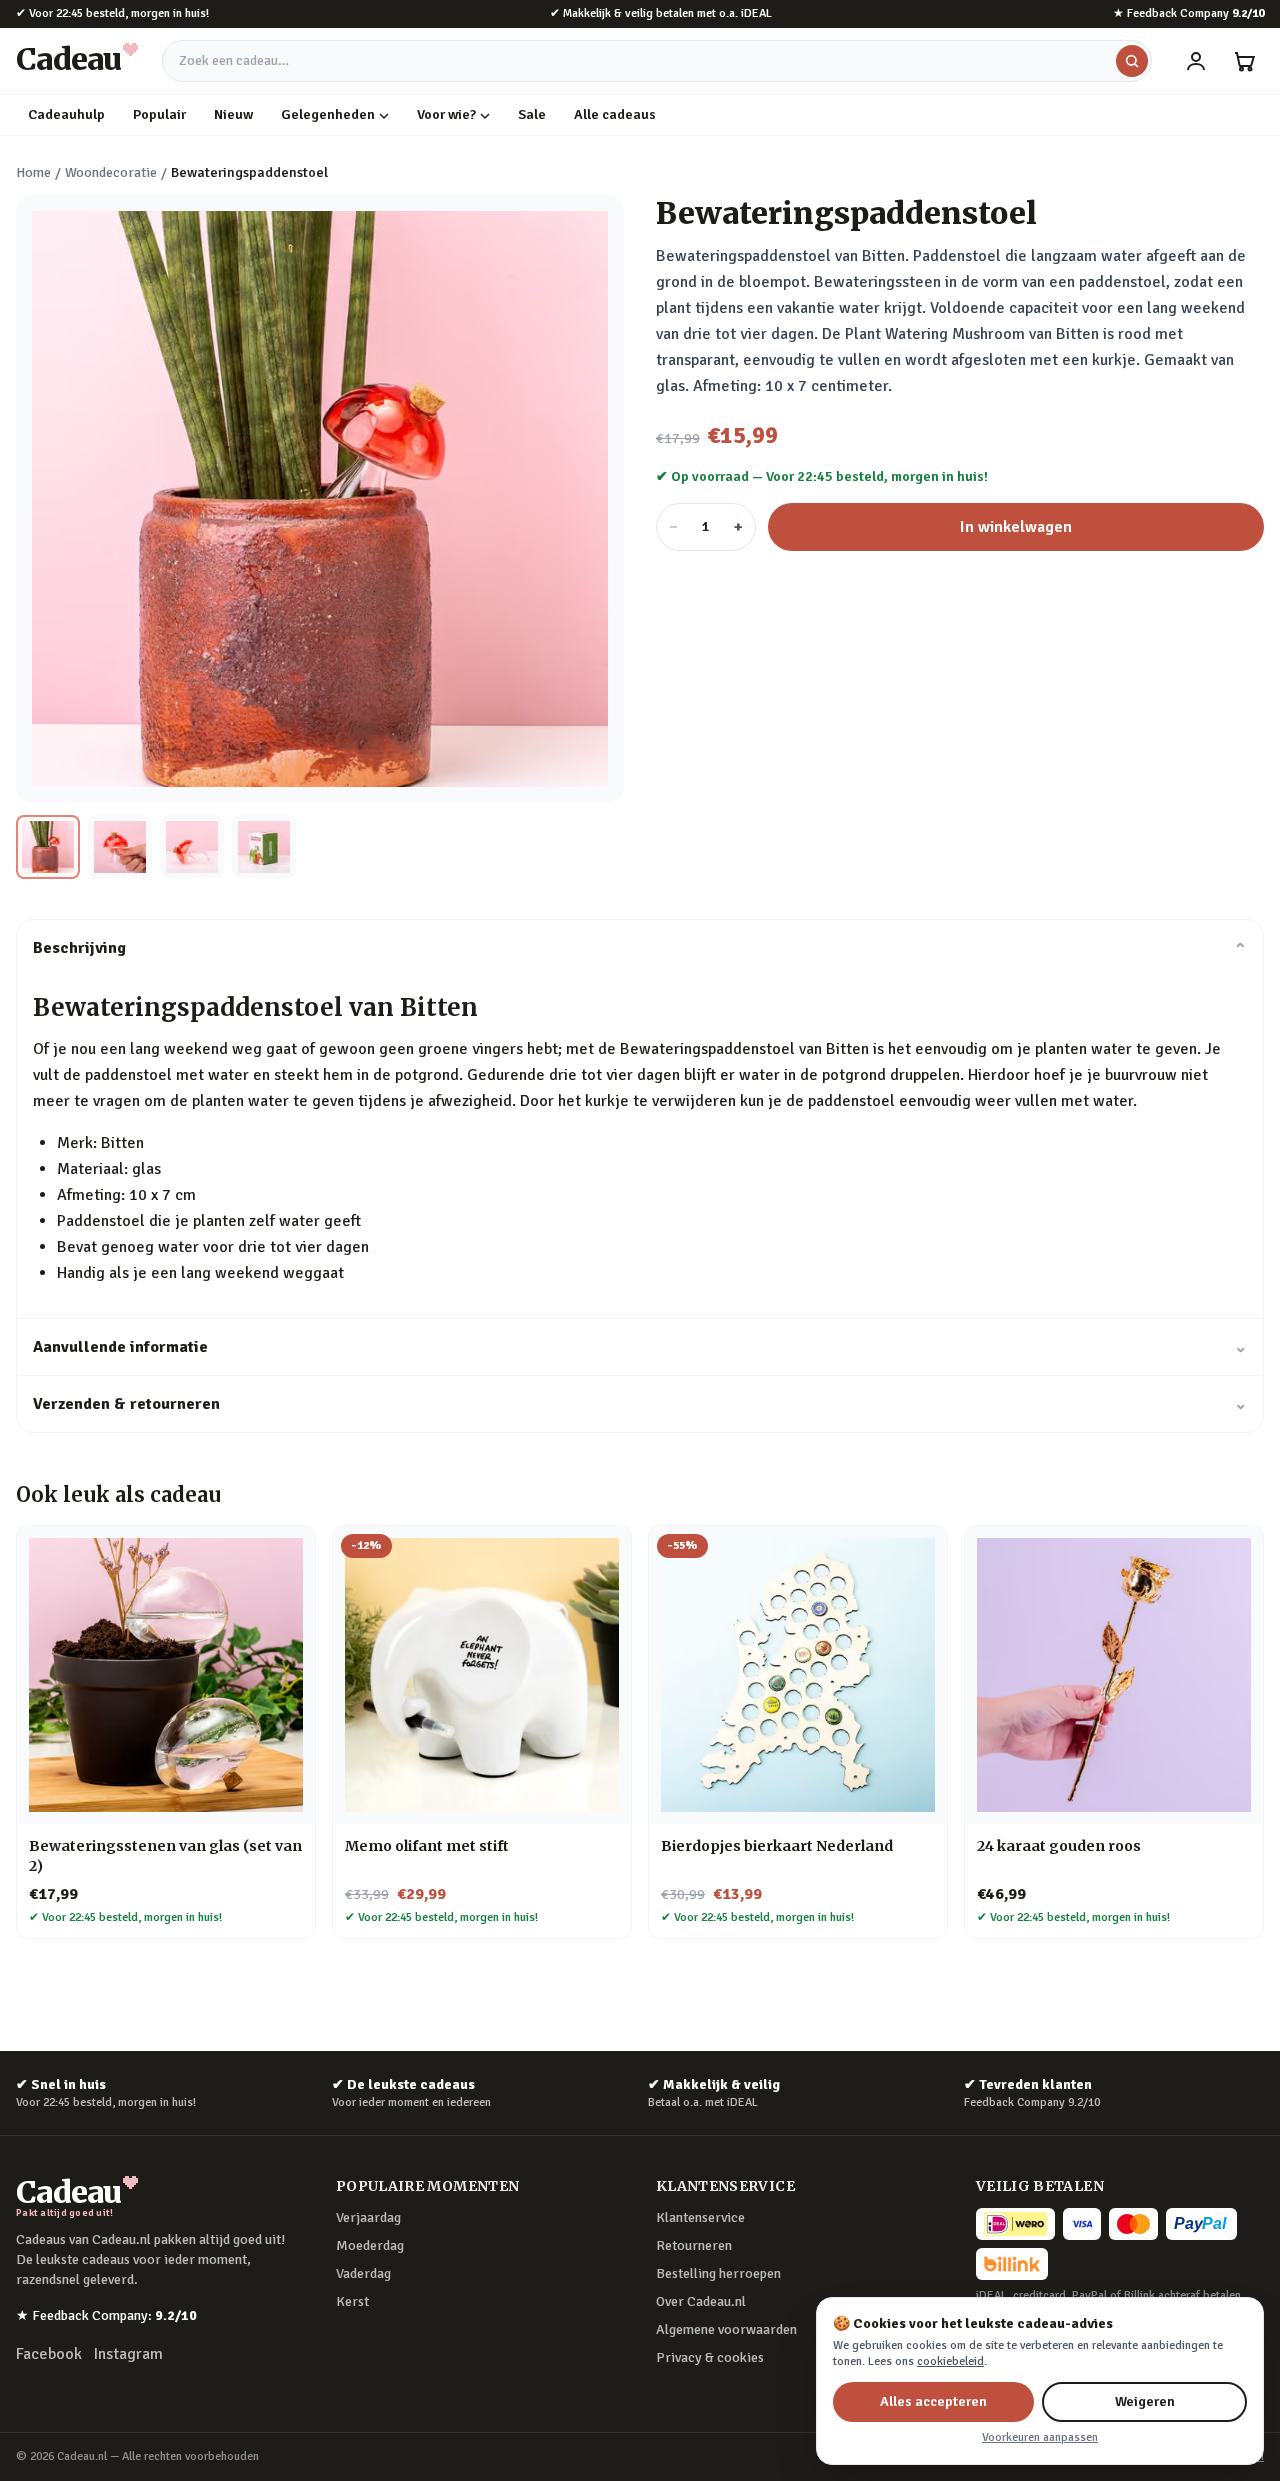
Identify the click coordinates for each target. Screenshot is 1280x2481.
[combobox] (657, 61)
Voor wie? (446, 114)
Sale (532, 114)
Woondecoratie (111, 172)
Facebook (49, 2354)
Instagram (128, 2354)
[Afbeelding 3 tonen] (192, 847)
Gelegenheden (328, 114)
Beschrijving (640, 948)
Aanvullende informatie (640, 1347)
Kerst (352, 2301)
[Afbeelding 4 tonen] (264, 847)
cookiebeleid (950, 2361)
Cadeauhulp (66, 114)
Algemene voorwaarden (726, 2329)
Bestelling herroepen (718, 2273)
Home (33, 172)
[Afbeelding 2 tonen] (120, 847)
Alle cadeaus (615, 114)
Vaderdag (363, 2273)
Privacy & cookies (710, 2357)
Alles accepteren (933, 2401)
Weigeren (1145, 2401)
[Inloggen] (1196, 61)
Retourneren (694, 2245)
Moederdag (370, 2245)
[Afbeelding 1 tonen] (48, 847)
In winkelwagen (1016, 527)
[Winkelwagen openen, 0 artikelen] (1244, 61)
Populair (159, 114)
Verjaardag (368, 2217)
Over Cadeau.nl (701, 2301)
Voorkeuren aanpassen (1040, 2437)
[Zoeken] (1132, 61)
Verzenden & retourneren (640, 1404)
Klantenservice (700, 2217)
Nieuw (233, 114)
